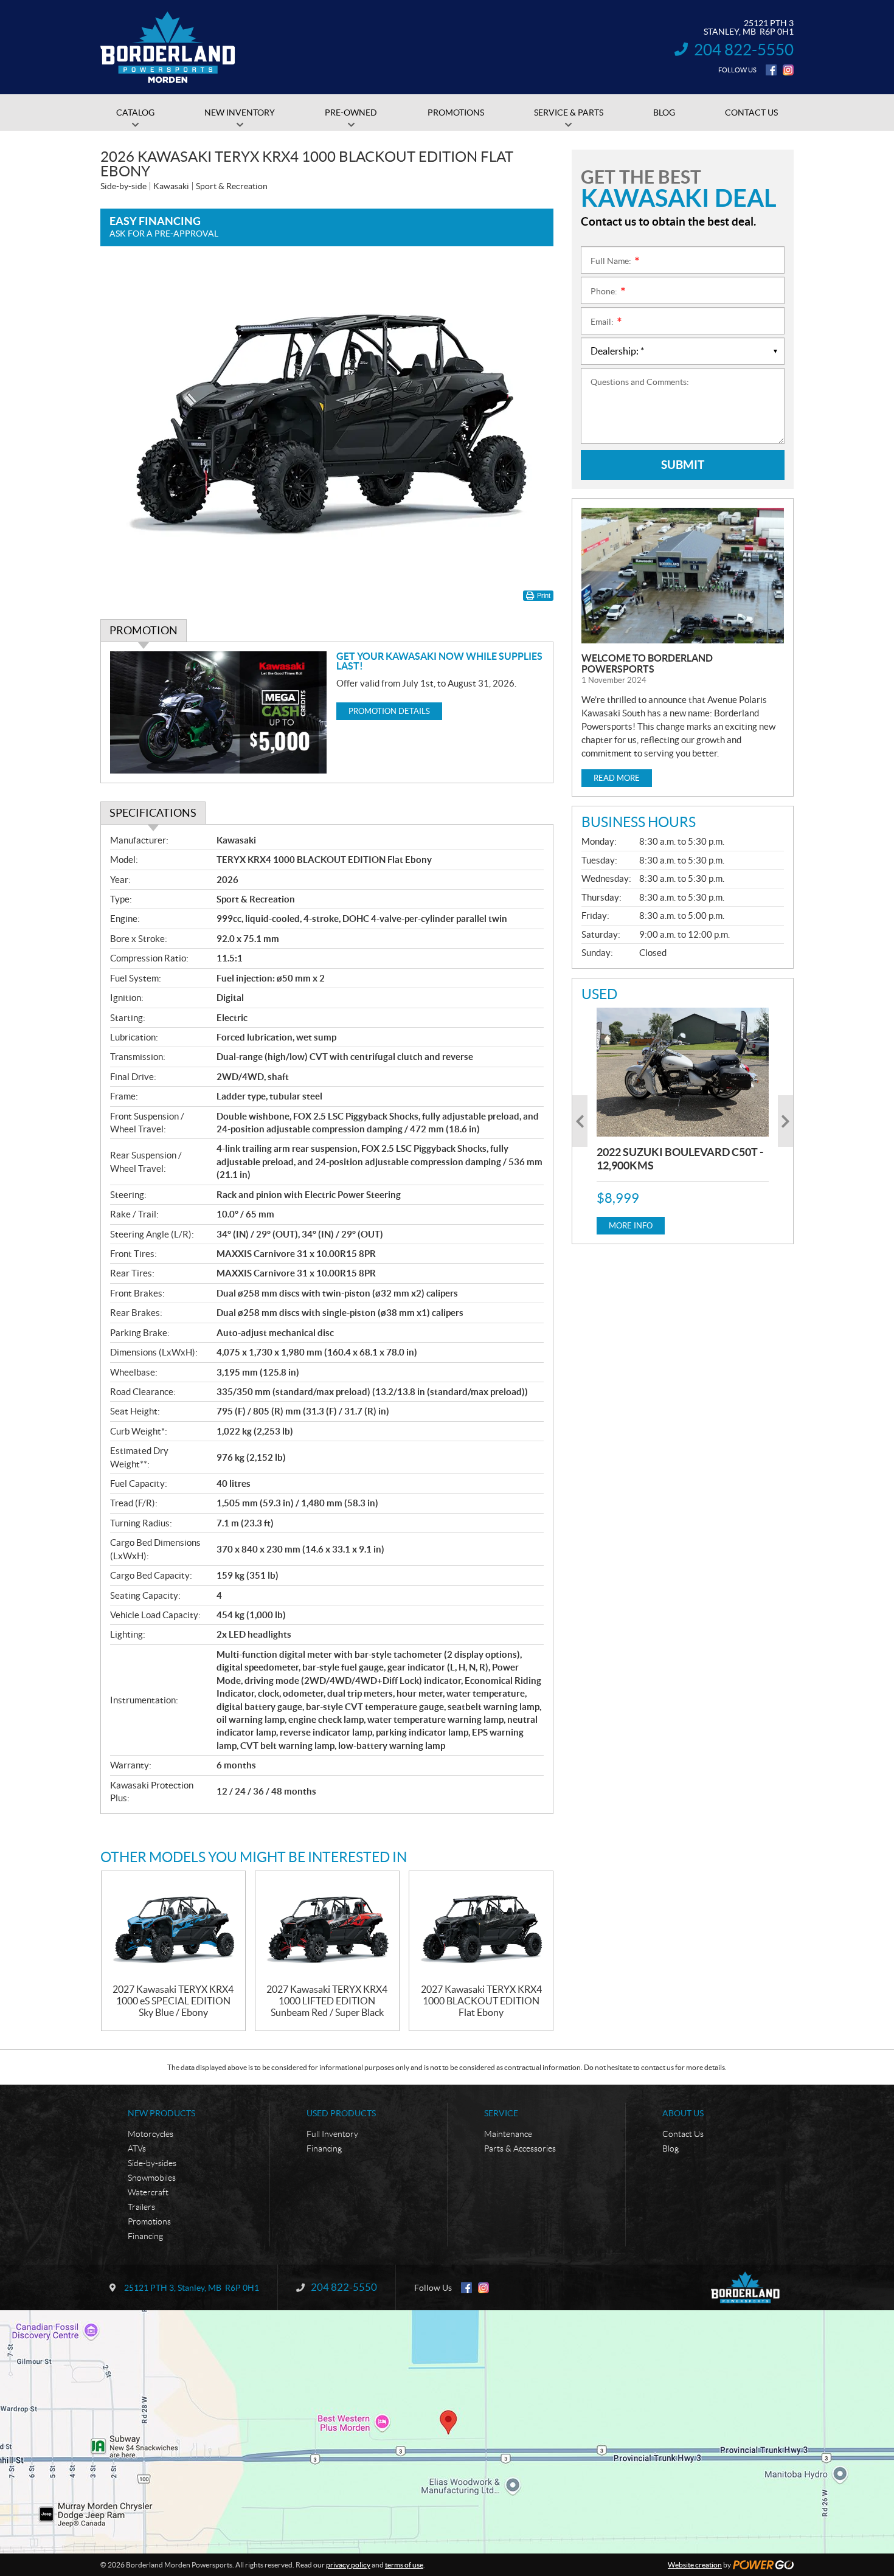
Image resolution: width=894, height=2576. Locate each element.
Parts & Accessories (520, 2148)
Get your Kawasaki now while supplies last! (439, 661)
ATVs (137, 2148)
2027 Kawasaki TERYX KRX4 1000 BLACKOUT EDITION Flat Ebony (481, 2001)
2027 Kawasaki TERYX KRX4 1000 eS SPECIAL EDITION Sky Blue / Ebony (173, 2001)
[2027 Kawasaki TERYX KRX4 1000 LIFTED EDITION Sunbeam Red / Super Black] (327, 1927)
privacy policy (348, 2565)
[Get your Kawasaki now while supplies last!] (219, 712)
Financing (145, 2236)
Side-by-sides (152, 2163)
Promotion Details (389, 711)
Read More (617, 778)
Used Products (341, 2113)
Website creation (695, 2565)
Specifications (153, 813)
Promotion (144, 630)
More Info (631, 1226)
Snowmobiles (152, 2178)
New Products (161, 2113)
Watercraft (148, 2192)
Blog (670, 2148)
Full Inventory (332, 2134)
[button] (580, 1121)
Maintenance (508, 2134)
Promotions (149, 2221)
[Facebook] (771, 70)
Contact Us (683, 2134)
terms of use (404, 2565)
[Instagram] (788, 70)
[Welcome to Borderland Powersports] (683, 576)
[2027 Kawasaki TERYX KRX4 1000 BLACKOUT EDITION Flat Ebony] (481, 1927)
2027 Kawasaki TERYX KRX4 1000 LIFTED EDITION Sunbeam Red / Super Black (327, 2001)
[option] (683, 1121)
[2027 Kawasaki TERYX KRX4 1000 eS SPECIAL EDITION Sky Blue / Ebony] (173, 1927)
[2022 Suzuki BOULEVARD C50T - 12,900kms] (683, 1072)
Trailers (141, 2207)
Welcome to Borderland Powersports (647, 663)
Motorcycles (151, 2134)
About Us (683, 2113)
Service (501, 2113)
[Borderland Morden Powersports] (168, 47)
